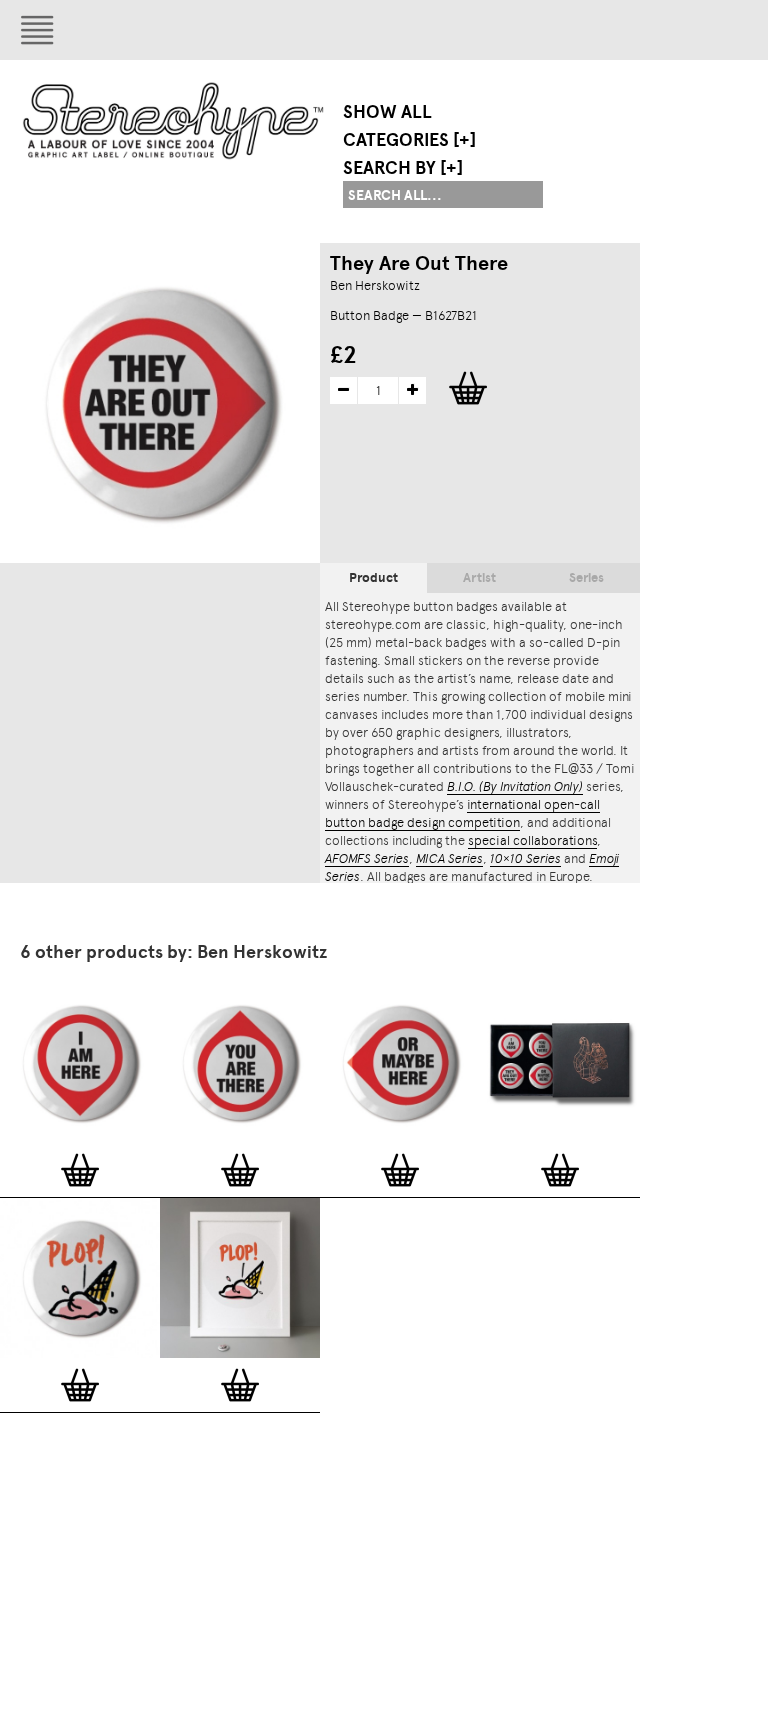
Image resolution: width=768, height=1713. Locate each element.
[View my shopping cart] (595, 30)
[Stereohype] (174, 120)
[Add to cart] (80, 1170)
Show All (387, 112)
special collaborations (532, 840)
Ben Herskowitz (375, 285)
